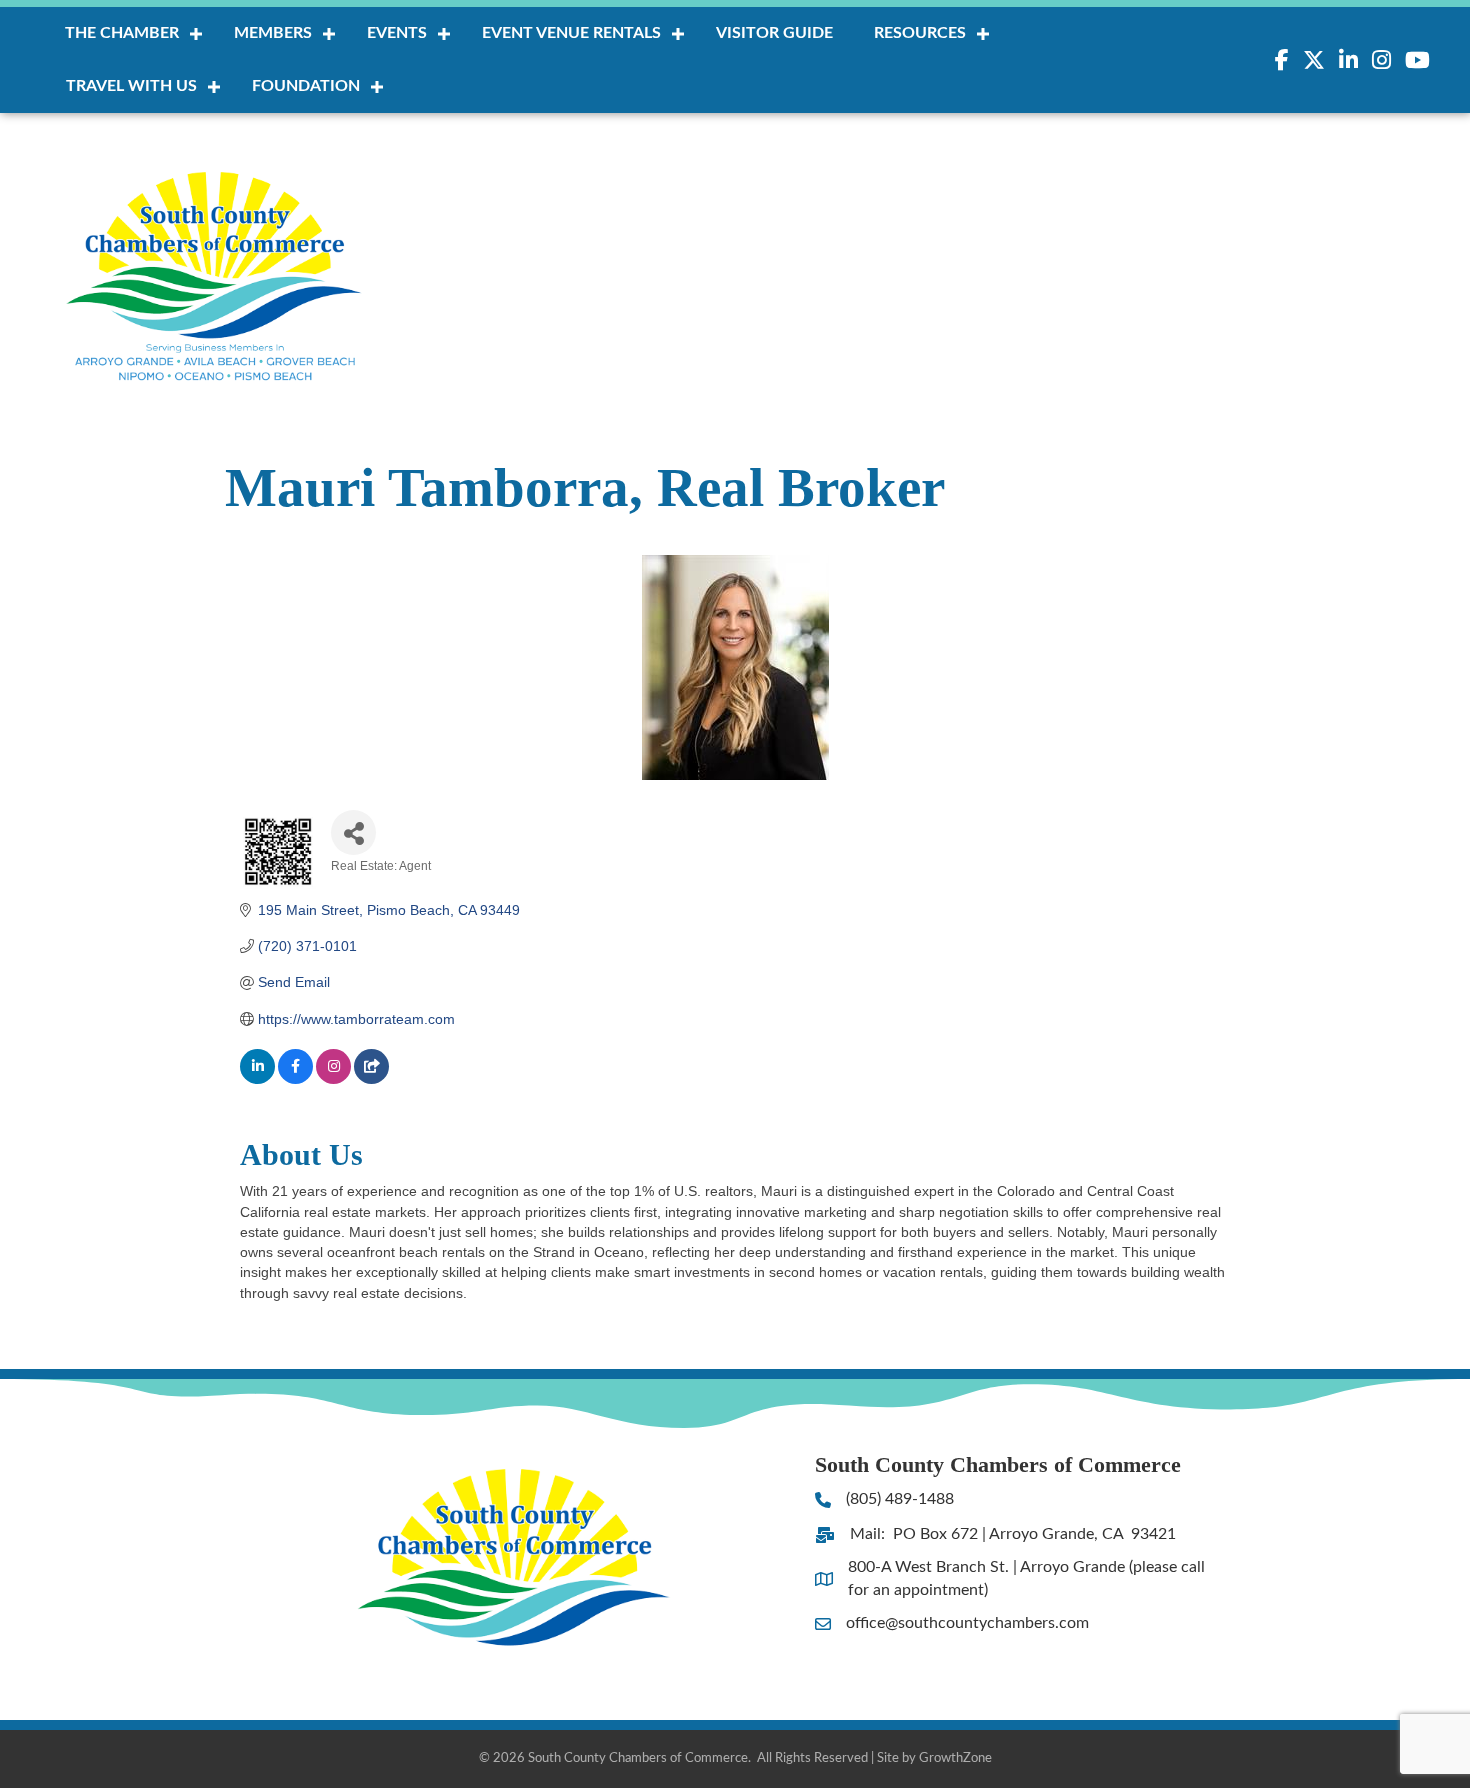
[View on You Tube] (371, 1079)
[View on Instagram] (333, 1079)
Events (397, 33)
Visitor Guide (774, 33)
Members (273, 33)
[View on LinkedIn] (257, 1079)
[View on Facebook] (295, 1079)
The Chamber (122, 33)
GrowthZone (955, 1758)
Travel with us (131, 86)
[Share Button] (353, 832)
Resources (920, 33)
